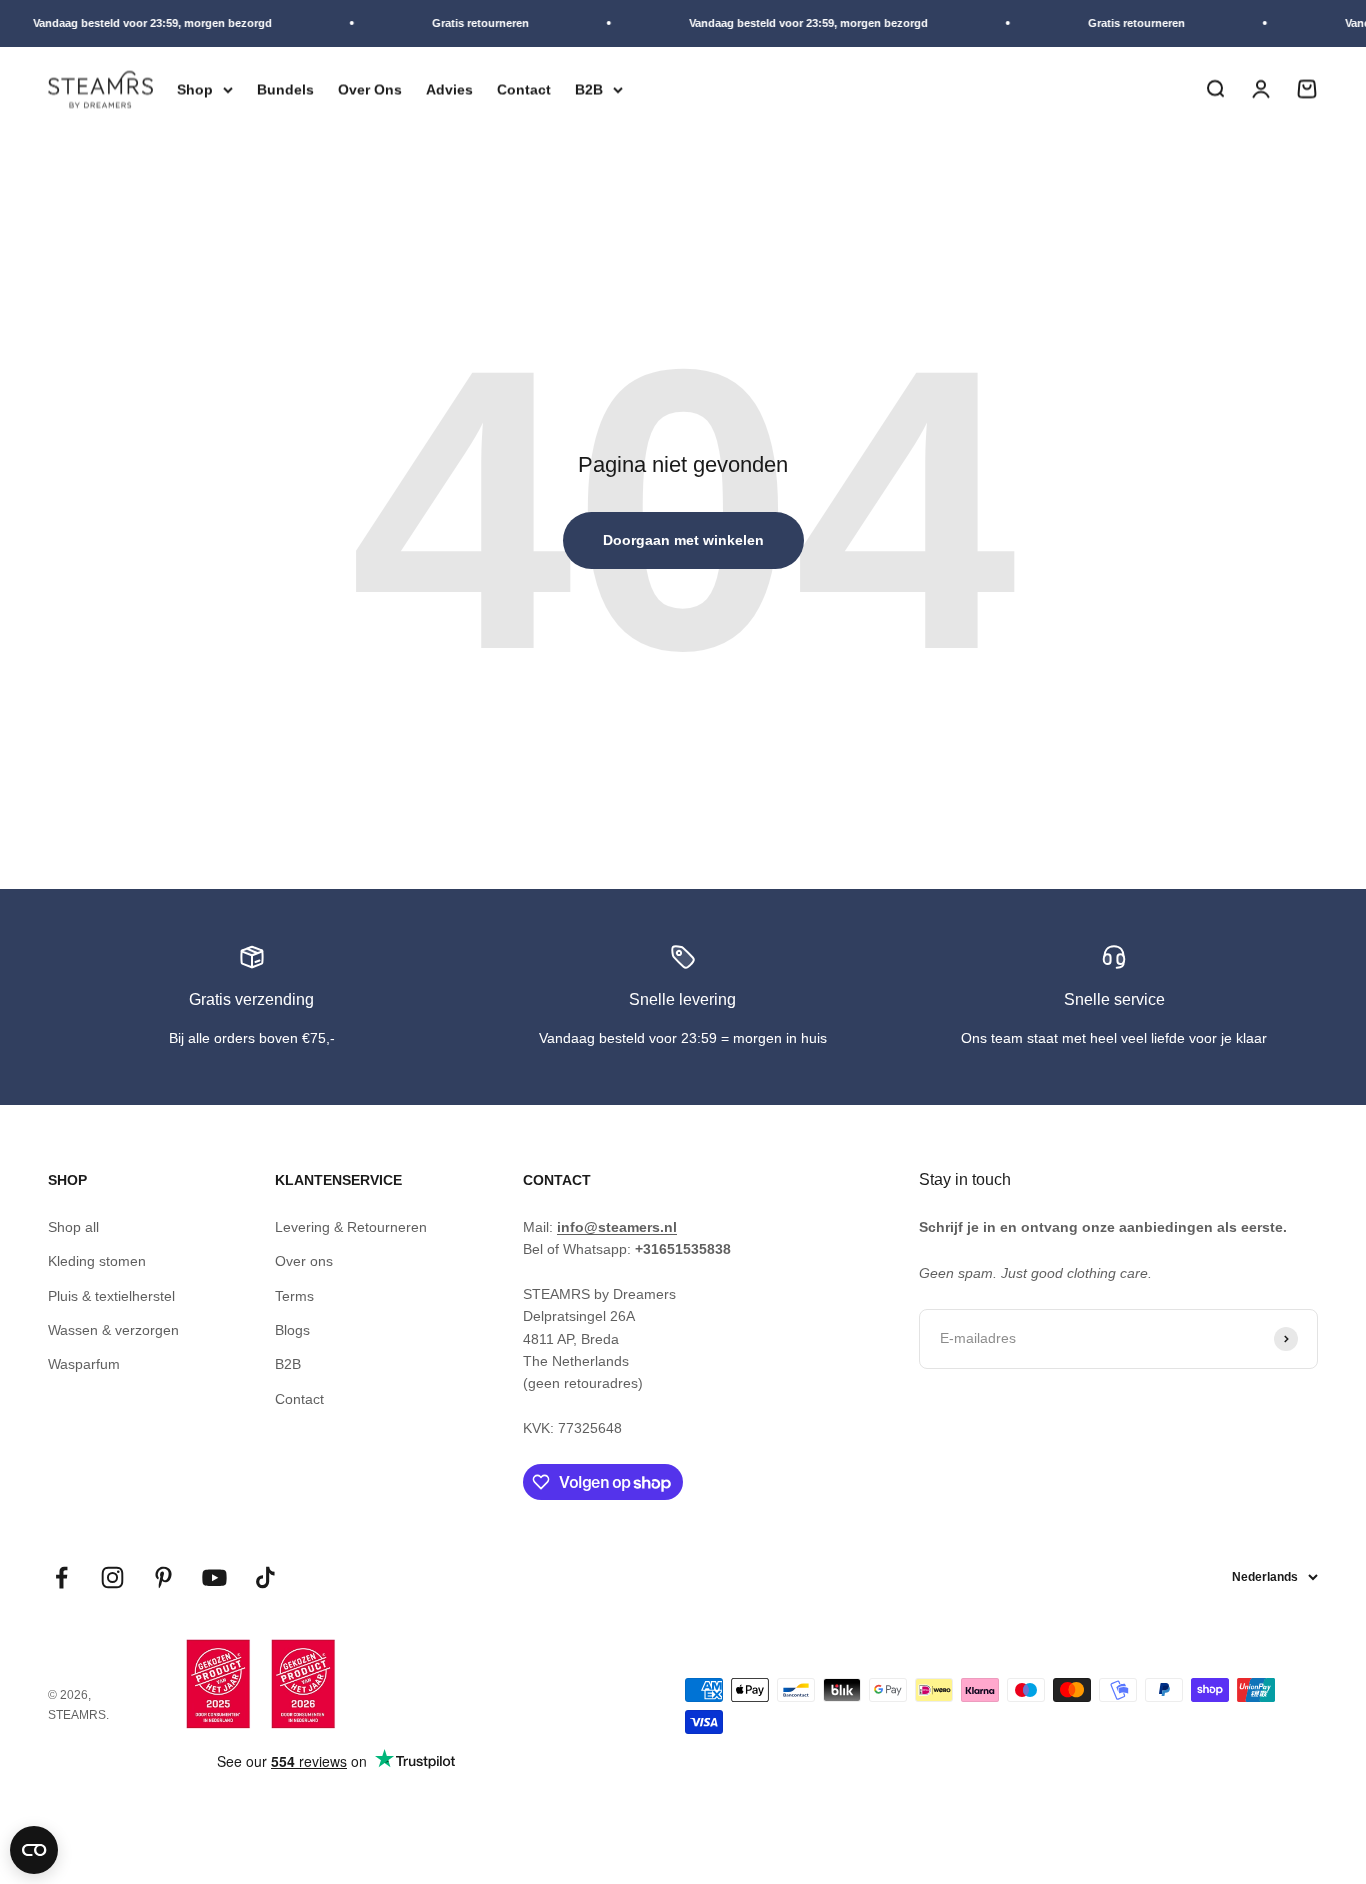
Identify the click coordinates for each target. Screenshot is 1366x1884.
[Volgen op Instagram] (112, 1577)
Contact (524, 89)
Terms (294, 1296)
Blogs (292, 1330)
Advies (449, 89)
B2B (589, 89)
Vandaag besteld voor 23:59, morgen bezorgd (143, 23)
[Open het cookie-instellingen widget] (34, 1850)
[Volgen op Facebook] (61, 1577)
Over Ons (370, 89)
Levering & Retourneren (351, 1227)
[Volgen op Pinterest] (163, 1577)
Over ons (304, 1261)
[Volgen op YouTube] (214, 1577)
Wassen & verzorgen (113, 1330)
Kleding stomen (97, 1261)
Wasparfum (84, 1364)
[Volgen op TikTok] (265, 1577)
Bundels (285, 89)
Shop (195, 89)
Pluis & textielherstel (111, 1296)
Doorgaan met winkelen (683, 540)
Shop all (73, 1227)
